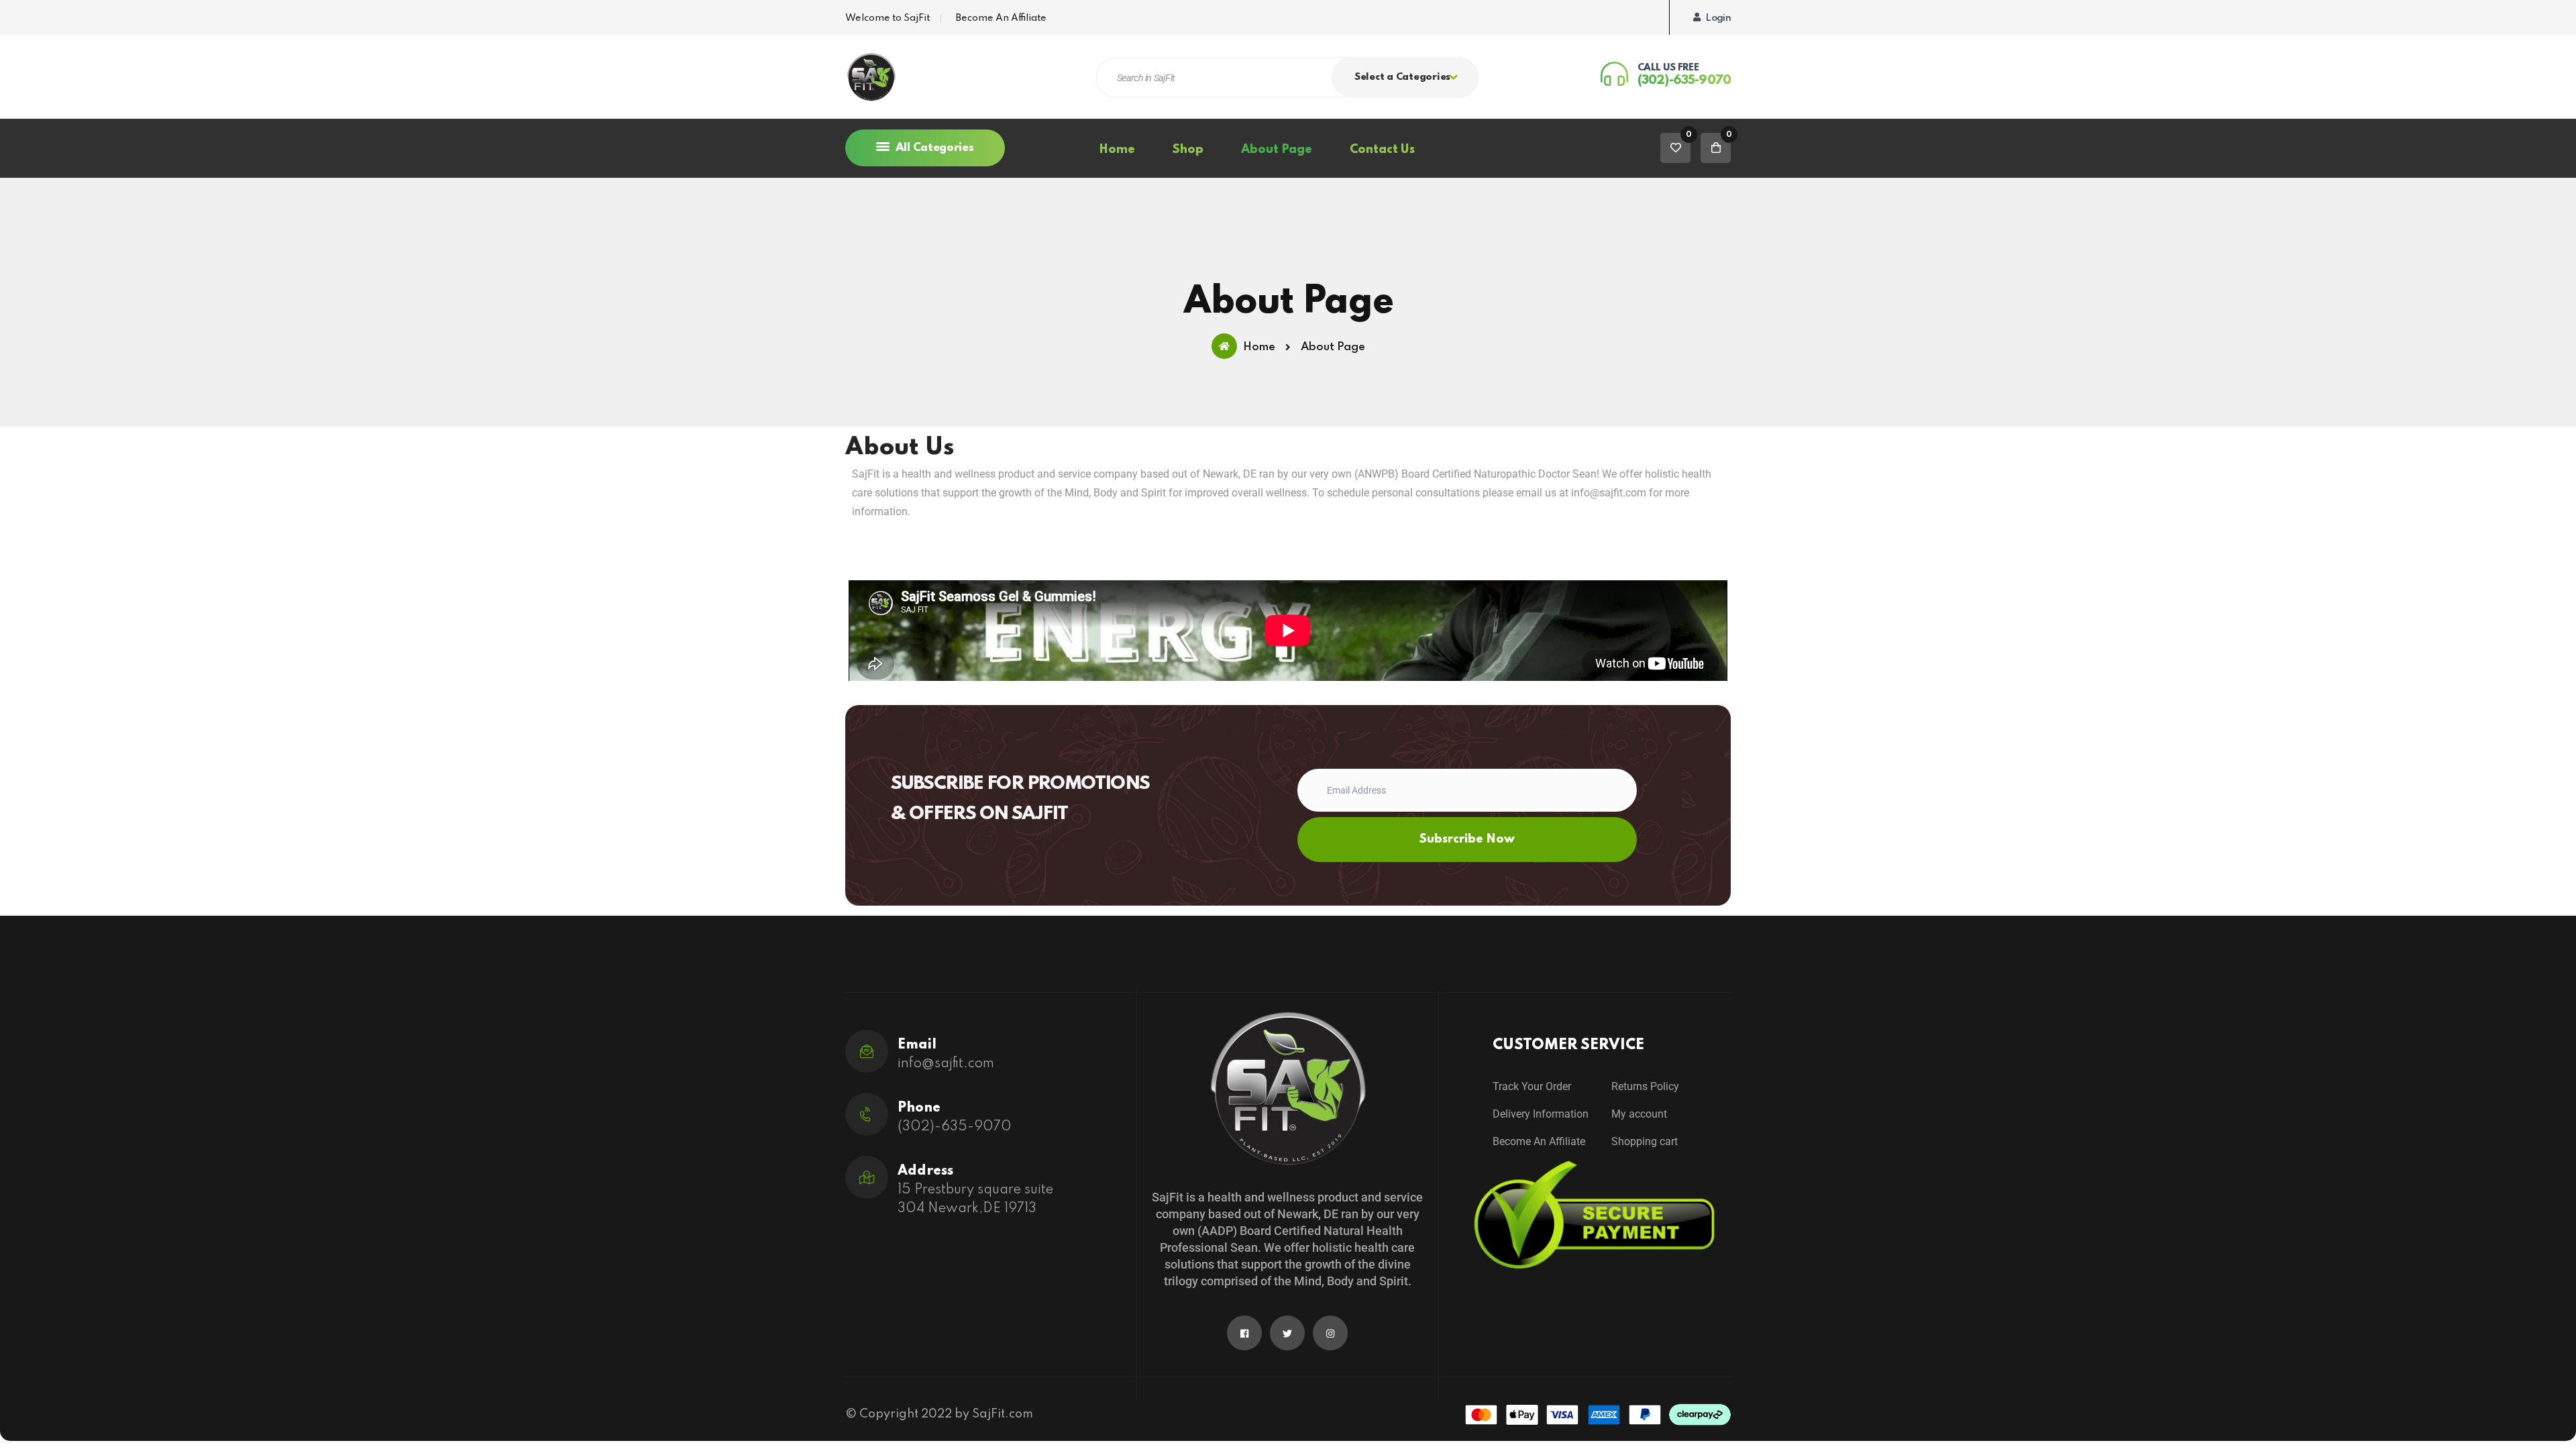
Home (1117, 150)
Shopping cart (1645, 1141)
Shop (1188, 150)
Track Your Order (1532, 1086)
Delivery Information (1541, 1114)
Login (1718, 18)
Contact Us (1382, 150)
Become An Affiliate (1001, 18)
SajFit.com (1003, 1414)
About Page (1277, 150)
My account (1639, 1114)
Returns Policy (1645, 1086)
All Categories (933, 148)
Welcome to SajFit (888, 18)
